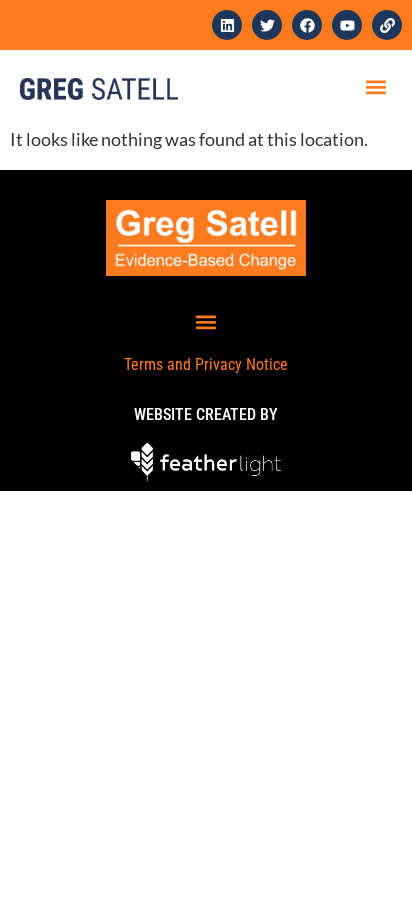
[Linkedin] (227, 25)
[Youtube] (347, 25)
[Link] (387, 25)
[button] (375, 86)
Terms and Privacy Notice (206, 364)
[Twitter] (267, 25)
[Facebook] (307, 25)
